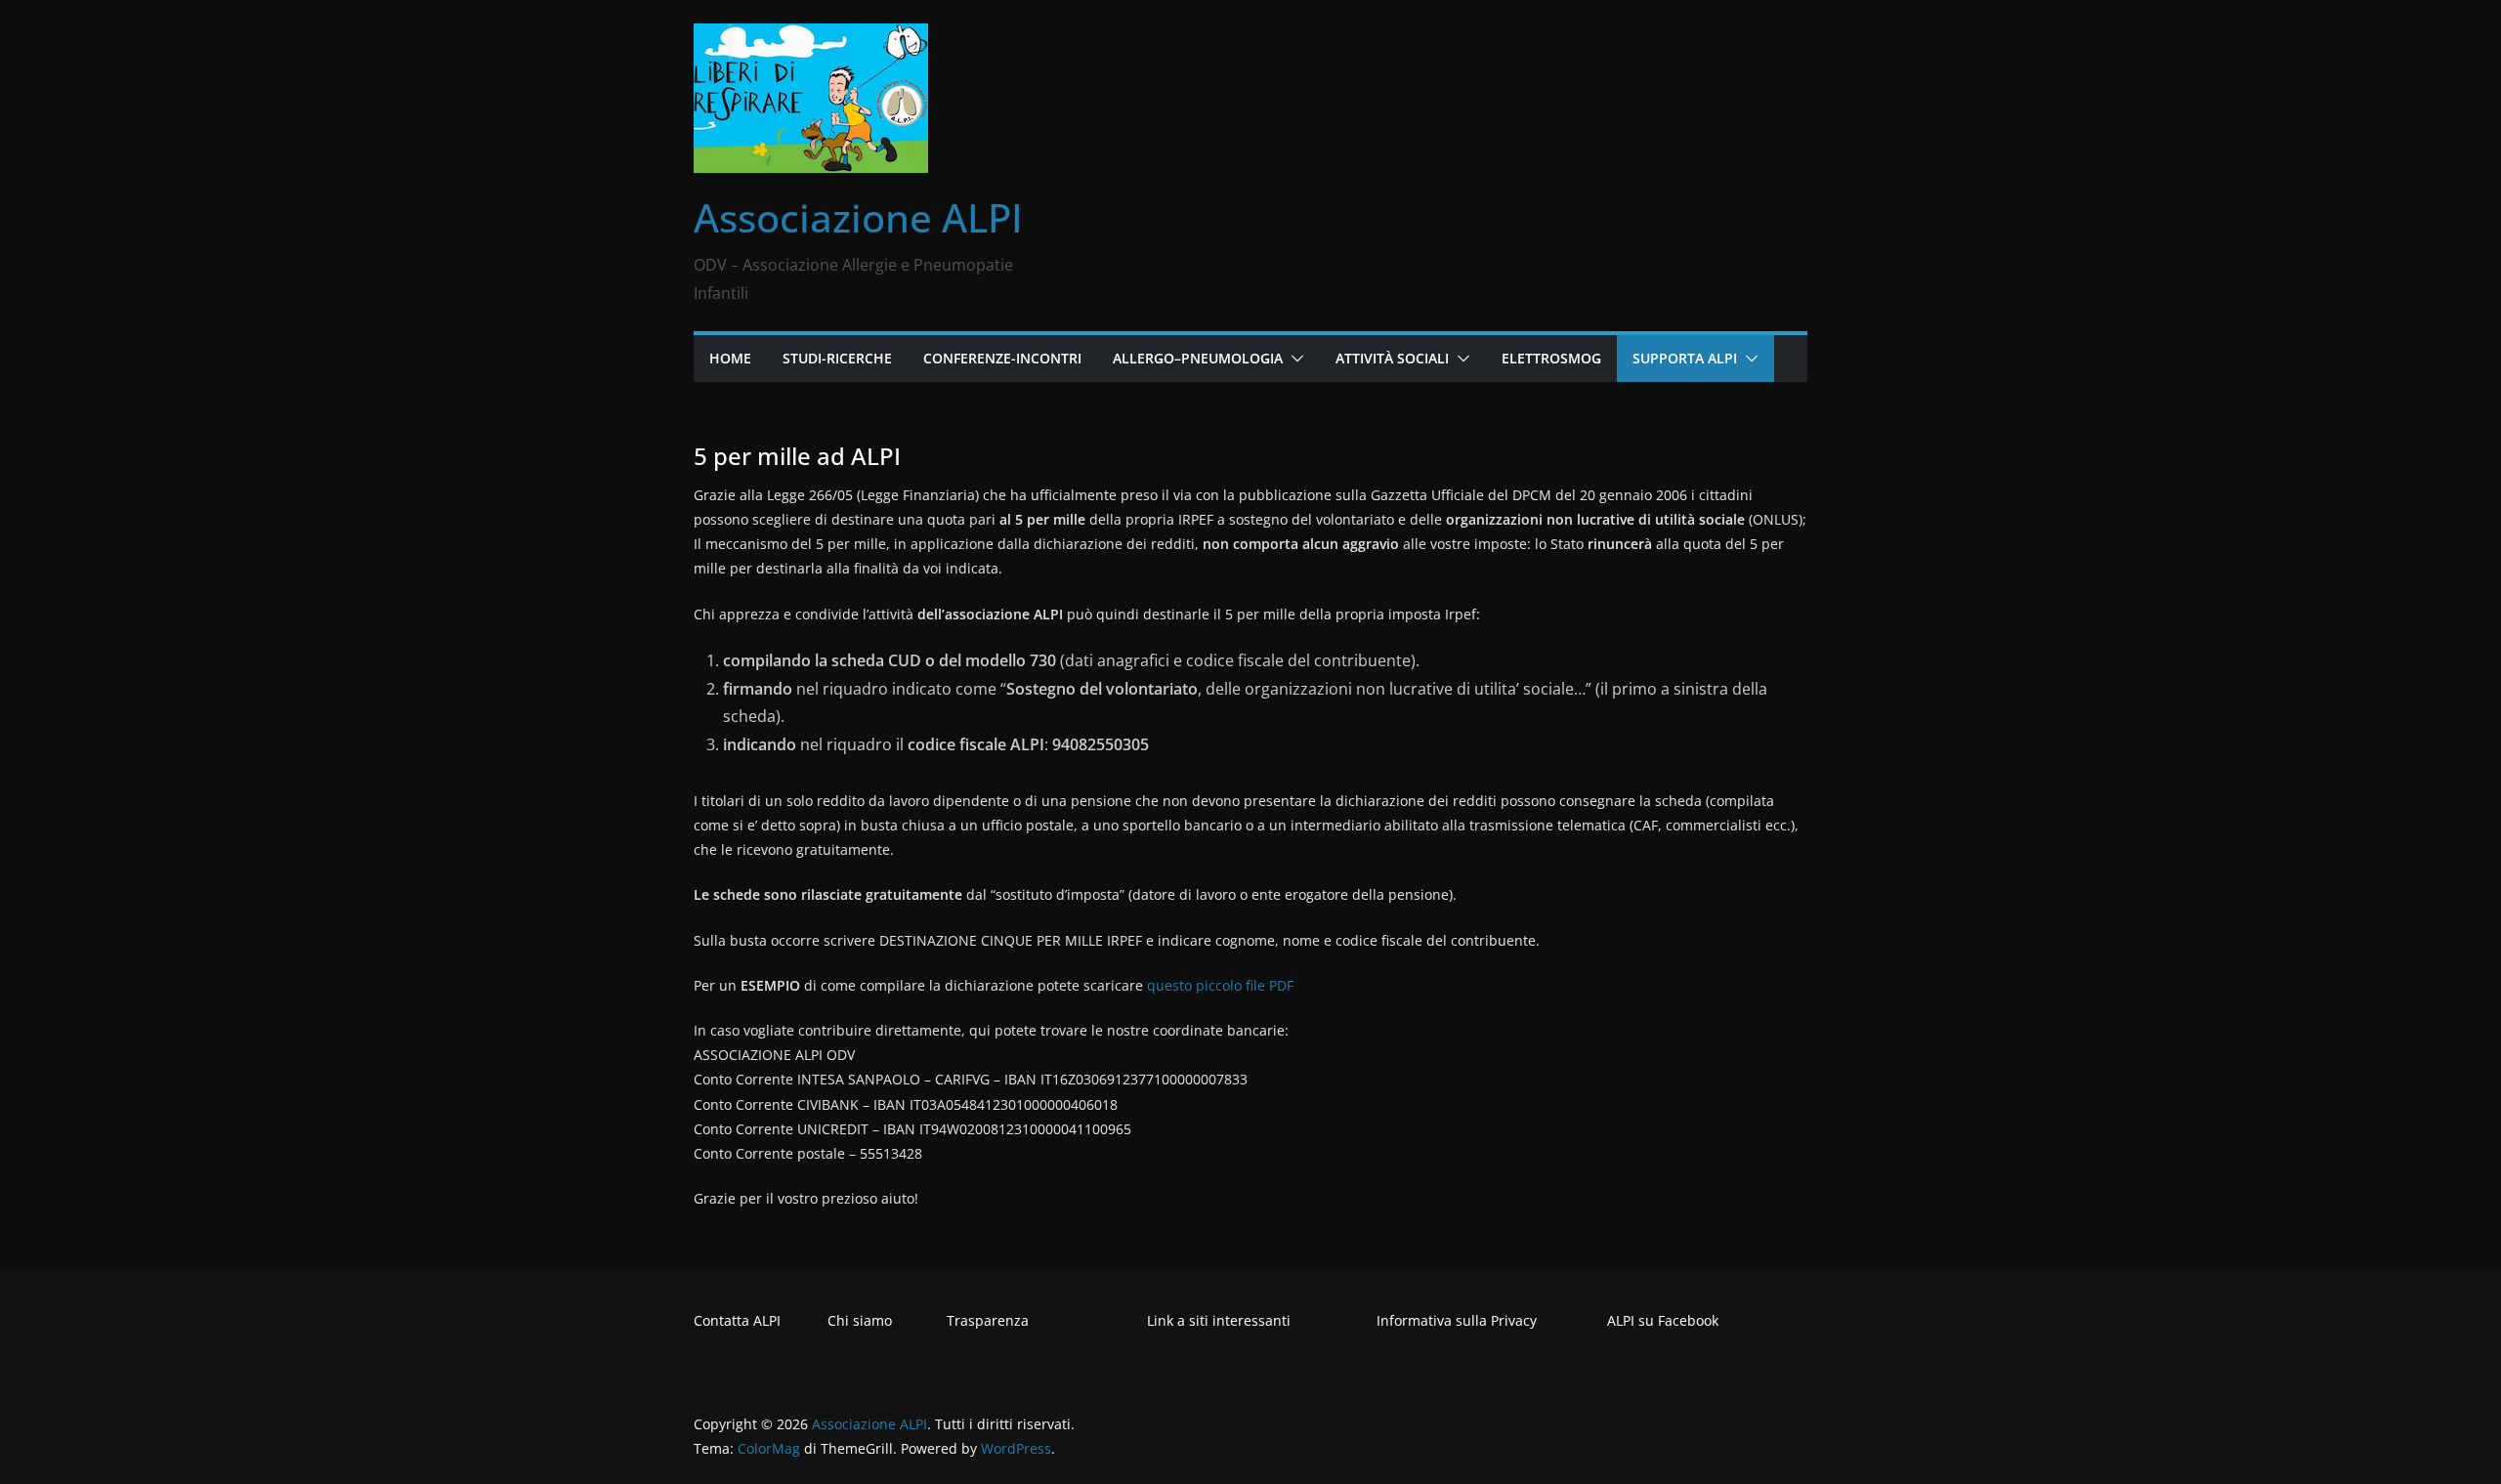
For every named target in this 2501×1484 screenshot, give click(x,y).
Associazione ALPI (858, 217)
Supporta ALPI (1685, 358)
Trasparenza (988, 1320)
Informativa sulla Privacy (1457, 1320)
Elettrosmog (1551, 358)
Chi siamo (860, 1320)
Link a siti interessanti (1219, 1320)
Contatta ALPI (737, 1320)
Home (730, 358)
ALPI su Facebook (1663, 1320)
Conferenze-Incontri (1002, 358)
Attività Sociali (1392, 358)
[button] (1293, 359)
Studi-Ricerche (837, 358)
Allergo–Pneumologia (1198, 358)
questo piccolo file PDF (1220, 985)
